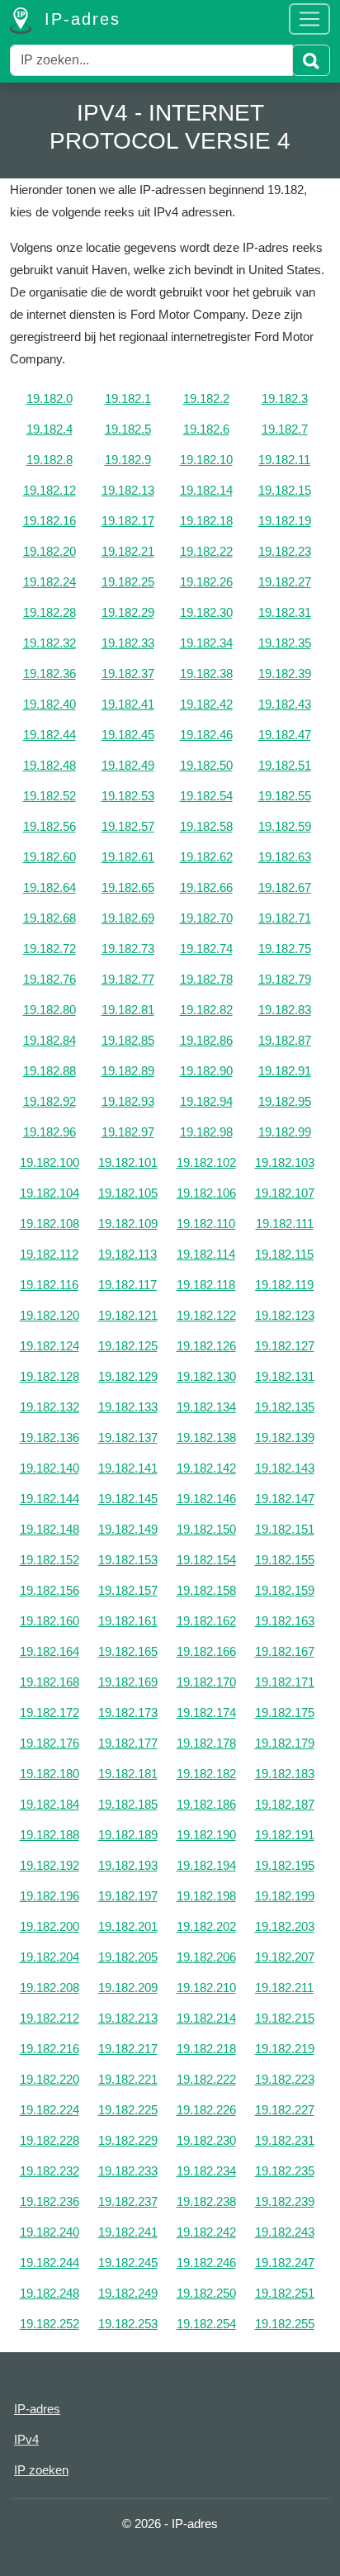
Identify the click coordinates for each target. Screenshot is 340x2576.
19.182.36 (50, 674)
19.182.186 (206, 1804)
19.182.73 (128, 949)
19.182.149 (128, 1529)
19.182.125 (128, 1346)
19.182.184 (50, 1804)
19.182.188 (50, 1835)
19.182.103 (285, 1162)
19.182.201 (128, 1926)
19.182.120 (50, 1315)
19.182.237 (128, 2201)
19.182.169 (128, 1682)
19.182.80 (50, 1010)
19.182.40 (50, 704)
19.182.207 (285, 1957)
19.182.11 (284, 460)
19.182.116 (49, 1285)
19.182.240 (50, 2232)
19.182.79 (285, 979)
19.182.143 (285, 1468)
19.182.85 (128, 1040)
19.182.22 (206, 551)
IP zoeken (41, 2470)
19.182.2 (206, 398)
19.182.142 (206, 1468)
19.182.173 (128, 1713)
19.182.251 (285, 2293)
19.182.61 (128, 857)
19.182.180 (50, 1774)
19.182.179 (285, 1743)
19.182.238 (206, 2201)
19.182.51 (285, 765)
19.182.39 (285, 674)
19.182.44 (50, 735)
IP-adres (79, 19)
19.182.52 (50, 796)
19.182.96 (50, 1132)
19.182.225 (128, 2110)
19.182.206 (206, 1957)
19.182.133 (128, 1407)
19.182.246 (206, 2263)
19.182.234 (206, 2171)
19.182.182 (206, 1774)
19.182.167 (285, 1651)
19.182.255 (285, 2324)
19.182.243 (285, 2232)
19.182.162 (206, 1621)
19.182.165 (128, 1651)
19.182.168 (50, 1682)
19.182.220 (50, 2079)
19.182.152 (50, 1560)
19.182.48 (50, 765)
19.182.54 (206, 796)
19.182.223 (285, 2079)
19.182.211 (284, 1988)
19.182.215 (285, 2018)
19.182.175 (285, 1713)
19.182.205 (128, 1957)
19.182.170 (206, 1682)
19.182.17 (128, 521)
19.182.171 (285, 1682)
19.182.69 (128, 918)
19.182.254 (206, 2324)
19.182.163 (285, 1621)
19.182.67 (285, 887)
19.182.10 (206, 460)
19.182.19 (285, 521)
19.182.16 (50, 521)
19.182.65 (128, 887)
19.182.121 (128, 1315)
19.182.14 (206, 490)
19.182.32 (50, 643)
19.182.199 (285, 1896)
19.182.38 (206, 674)
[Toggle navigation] (309, 19)
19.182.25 (128, 582)
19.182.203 (285, 1926)
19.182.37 (128, 674)
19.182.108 (50, 1224)
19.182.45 (128, 735)
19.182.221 (128, 2079)
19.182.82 (206, 1010)
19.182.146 (206, 1499)
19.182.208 (50, 1988)
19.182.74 (206, 949)
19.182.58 (206, 826)
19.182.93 (128, 1101)
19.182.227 (285, 2110)
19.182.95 (285, 1101)
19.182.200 (50, 1926)
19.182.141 (128, 1468)
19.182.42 (206, 704)
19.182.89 (128, 1071)
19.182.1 (128, 398)
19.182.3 (285, 398)
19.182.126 (206, 1346)
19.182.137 (128, 1437)
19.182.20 (50, 551)
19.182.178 (206, 1743)
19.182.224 (50, 2110)
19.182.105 (128, 1193)
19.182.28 (50, 612)
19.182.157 (128, 1590)
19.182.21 (128, 551)
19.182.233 (128, 2171)
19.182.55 (285, 796)
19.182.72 (50, 949)
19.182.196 (50, 1896)
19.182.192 (50, 1865)
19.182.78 (206, 979)
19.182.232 (50, 2171)
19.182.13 (128, 490)
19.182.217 (128, 2049)
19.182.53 (128, 796)
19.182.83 (285, 1010)
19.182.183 (285, 1774)
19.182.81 (128, 1010)
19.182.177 (128, 1743)
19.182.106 (206, 1193)
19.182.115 (284, 1254)
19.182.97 (128, 1132)
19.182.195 (285, 1865)
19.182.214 (206, 2018)
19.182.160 (50, 1621)
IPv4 (26, 2439)
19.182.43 (285, 704)
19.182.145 (128, 1499)
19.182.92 (50, 1101)
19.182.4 (50, 429)
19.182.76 (50, 979)
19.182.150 (206, 1529)
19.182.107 (285, 1193)
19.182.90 (206, 1071)
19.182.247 (285, 2263)
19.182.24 (50, 582)
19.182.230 (206, 2140)
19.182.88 (50, 1071)
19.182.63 (285, 857)
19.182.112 (49, 1254)
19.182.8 (50, 460)
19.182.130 (206, 1376)
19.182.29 (128, 612)
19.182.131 (285, 1376)
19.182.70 (206, 918)
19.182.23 (285, 551)
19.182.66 (206, 887)
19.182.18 (206, 521)
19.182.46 (206, 735)
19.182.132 (50, 1407)
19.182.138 (206, 1437)
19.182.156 (50, 1590)
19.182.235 (285, 2171)
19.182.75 (285, 949)
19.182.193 (128, 1865)
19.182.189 (128, 1835)
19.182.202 (206, 1926)
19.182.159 (285, 1590)
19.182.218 (206, 2049)
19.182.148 (50, 1529)
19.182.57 (128, 826)
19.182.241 (128, 2232)
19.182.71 (285, 918)
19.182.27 (285, 582)
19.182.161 (128, 1621)
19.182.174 (206, 1713)
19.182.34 (206, 643)
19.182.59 (285, 826)
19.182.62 (206, 857)
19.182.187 (285, 1804)
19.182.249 (128, 2293)
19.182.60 (50, 857)
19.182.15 (285, 490)
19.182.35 (285, 643)
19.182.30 (206, 612)
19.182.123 (285, 1315)
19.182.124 (50, 1346)
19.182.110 (206, 1224)
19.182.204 (50, 1957)
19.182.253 (128, 2324)
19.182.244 (50, 2263)
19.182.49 (128, 765)
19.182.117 (127, 1285)
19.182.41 (128, 704)
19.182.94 (206, 1101)
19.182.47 (285, 735)
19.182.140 (50, 1468)
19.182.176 (50, 1743)
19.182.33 (128, 643)
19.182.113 (127, 1254)
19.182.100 (50, 1162)
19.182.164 (50, 1651)
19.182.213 (128, 2018)
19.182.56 (50, 826)
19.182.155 (285, 1560)
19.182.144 (50, 1499)
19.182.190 (206, 1835)
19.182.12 (50, 490)
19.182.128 (50, 1376)
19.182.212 (50, 2018)
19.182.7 (285, 429)
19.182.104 (50, 1193)
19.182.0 (50, 398)
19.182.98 (206, 1132)
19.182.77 (128, 979)
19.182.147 (285, 1499)
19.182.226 (206, 2110)
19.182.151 (285, 1529)
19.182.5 (128, 429)
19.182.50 (206, 765)
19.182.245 (128, 2263)
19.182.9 (128, 460)
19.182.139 (285, 1437)
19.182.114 (206, 1254)
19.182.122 (206, 1315)
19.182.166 (206, 1651)
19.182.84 (50, 1040)
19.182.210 (206, 1988)
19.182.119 (284, 1285)
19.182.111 (285, 1224)
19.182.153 (128, 1560)
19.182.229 (128, 2140)
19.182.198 (206, 1896)
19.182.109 (128, 1224)
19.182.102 (206, 1162)
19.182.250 (206, 2293)
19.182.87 (285, 1040)
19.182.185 (128, 1804)
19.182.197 (128, 1896)
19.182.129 (128, 1376)
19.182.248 (50, 2293)
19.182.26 (206, 582)
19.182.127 (285, 1346)
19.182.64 (50, 887)
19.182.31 (285, 612)
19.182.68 (50, 918)
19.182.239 (285, 2201)
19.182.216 (50, 2049)
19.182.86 (206, 1040)
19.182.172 (50, 1713)
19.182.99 (285, 1132)
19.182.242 (206, 2232)
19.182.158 (206, 1590)
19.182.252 (50, 2324)
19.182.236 (50, 2201)
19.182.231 (285, 2140)
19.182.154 (206, 1560)
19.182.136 (50, 1437)
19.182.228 (50, 2140)
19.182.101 (128, 1162)
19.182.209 (128, 1988)
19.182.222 (206, 2079)
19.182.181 (128, 1774)
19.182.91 (285, 1071)
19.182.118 (206, 1285)
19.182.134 (206, 1407)
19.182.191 (285, 1835)
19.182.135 (285, 1407)
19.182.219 (285, 2049)
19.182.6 (206, 429)
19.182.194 (206, 1865)
